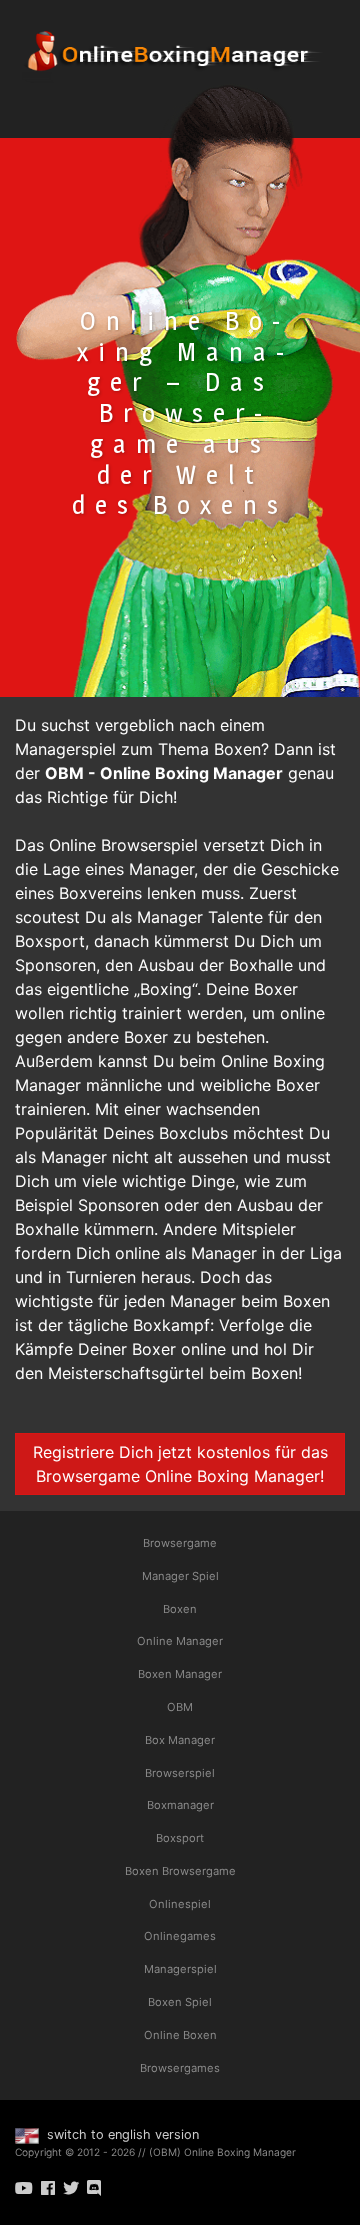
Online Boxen (180, 2035)
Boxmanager (180, 1805)
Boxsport (180, 1838)
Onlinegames (180, 1936)
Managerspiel (180, 1969)
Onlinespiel (180, 1904)
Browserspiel (180, 1773)
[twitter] (71, 2188)
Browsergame (180, 1543)
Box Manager (180, 1740)
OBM (180, 1707)
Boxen (180, 1609)
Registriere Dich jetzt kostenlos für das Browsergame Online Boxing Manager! (180, 1464)
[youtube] (24, 2188)
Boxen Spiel (180, 2002)
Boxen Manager (180, 1674)
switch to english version (121, 2134)
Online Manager (180, 1641)
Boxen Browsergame (180, 1871)
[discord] (94, 2188)
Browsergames (180, 2068)
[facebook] (48, 2188)
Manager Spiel (180, 1576)
